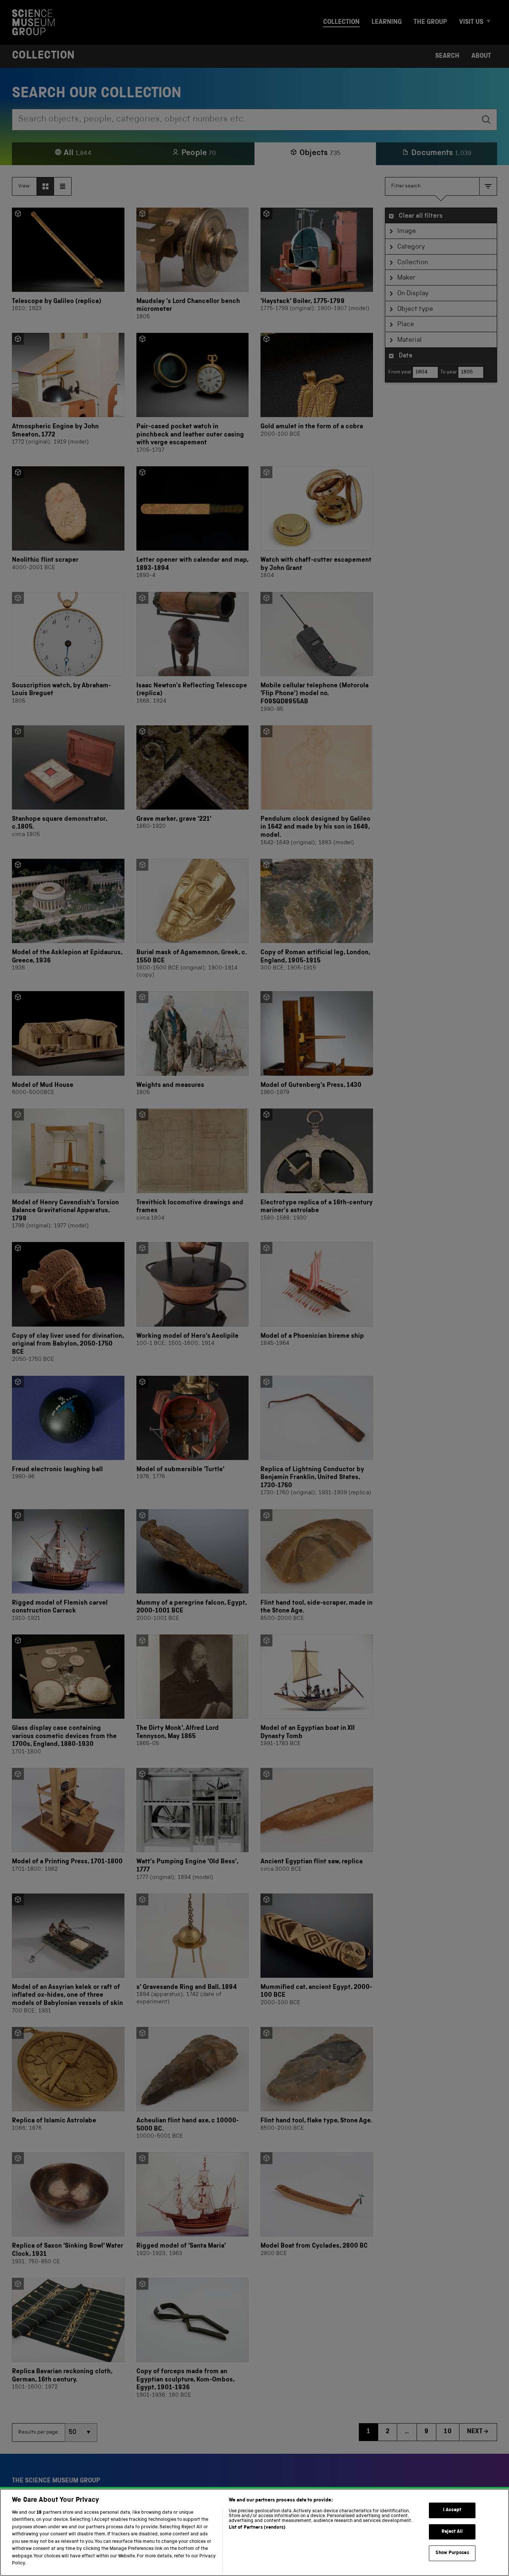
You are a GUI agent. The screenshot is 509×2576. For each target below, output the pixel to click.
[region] (255, 2532)
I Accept (452, 2510)
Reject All (452, 2532)
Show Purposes (452, 2553)
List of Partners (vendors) (257, 2528)
